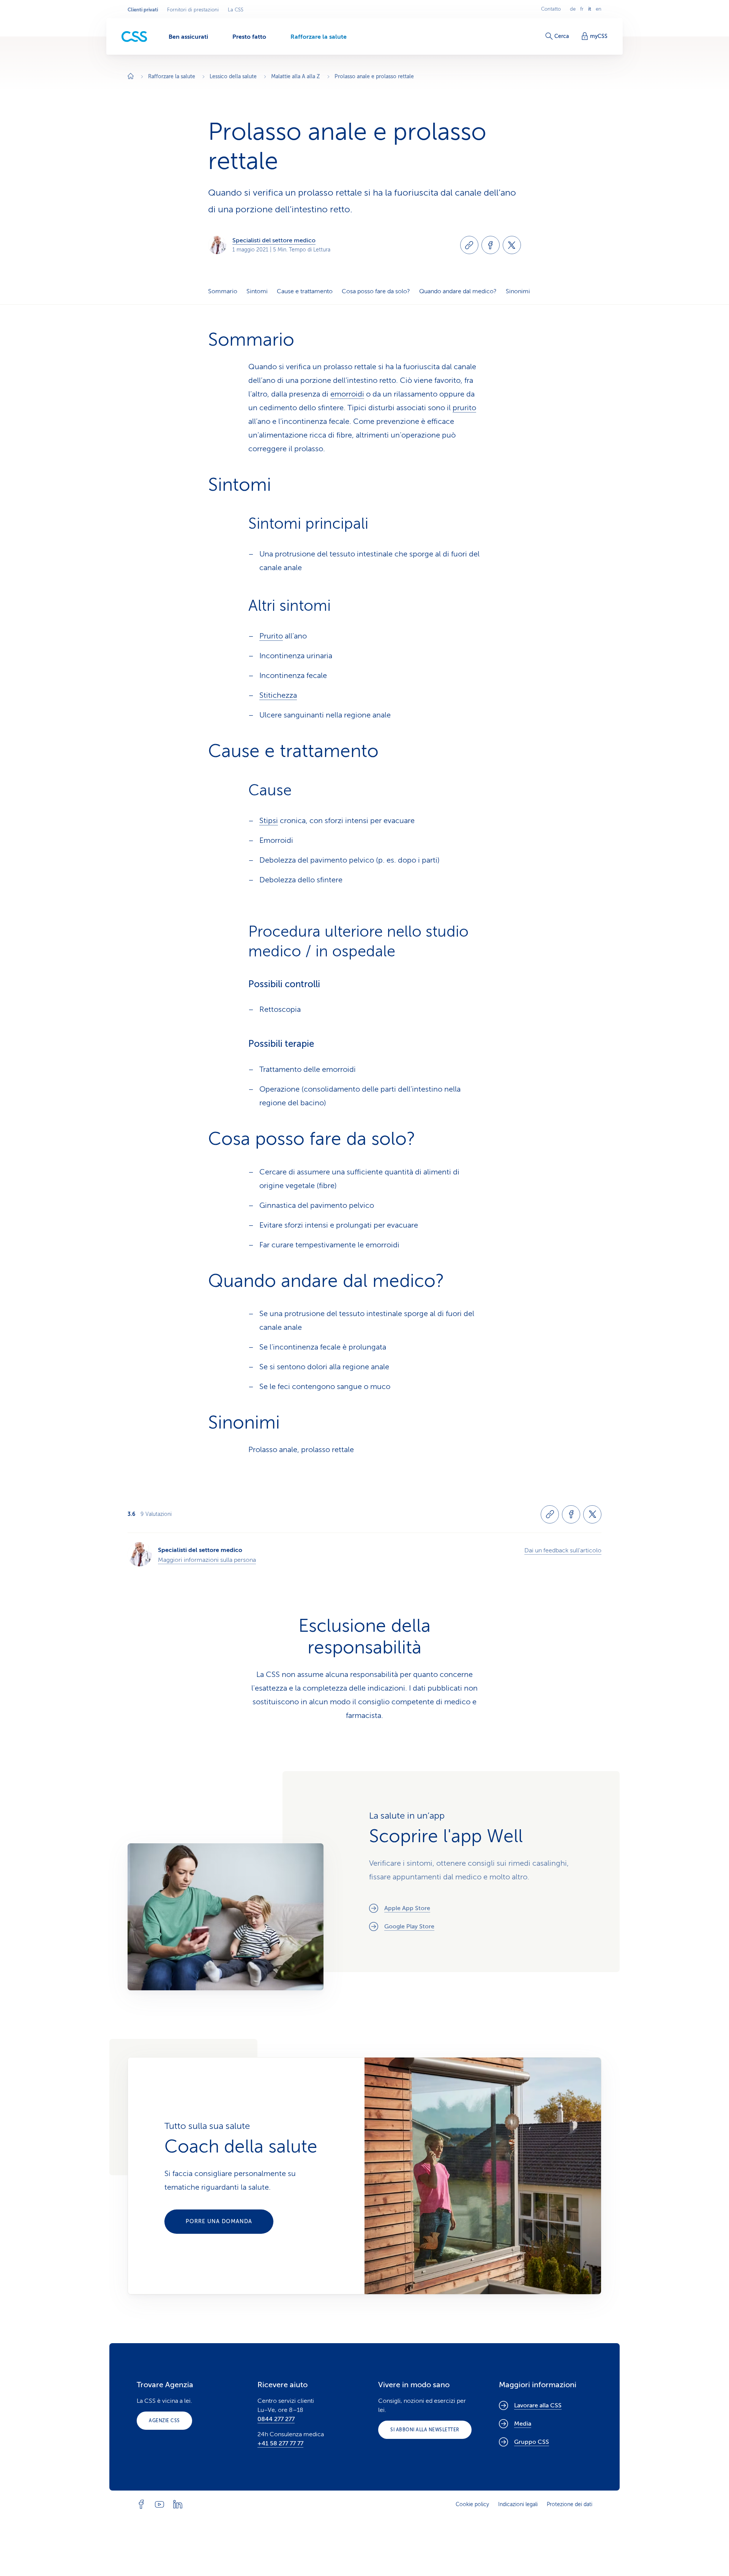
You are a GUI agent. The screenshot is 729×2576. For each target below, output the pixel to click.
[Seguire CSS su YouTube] (159, 2504)
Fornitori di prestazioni (193, 10)
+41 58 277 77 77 (280, 2443)
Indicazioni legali (518, 2504)
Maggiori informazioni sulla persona (207, 1560)
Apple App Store (407, 1908)
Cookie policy (472, 2504)
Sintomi (257, 291)
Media (523, 2424)
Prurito (271, 636)
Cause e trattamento (305, 291)
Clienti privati (143, 10)
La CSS (236, 10)
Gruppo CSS (532, 2442)
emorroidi (347, 394)
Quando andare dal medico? (458, 291)
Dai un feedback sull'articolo (563, 1550)
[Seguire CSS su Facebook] (141, 2504)
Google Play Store (409, 1926)
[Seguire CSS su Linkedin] (178, 2504)
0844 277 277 (276, 2419)
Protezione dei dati (570, 2504)
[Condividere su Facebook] (491, 245)
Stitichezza (278, 695)
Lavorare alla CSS (538, 2405)
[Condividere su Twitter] (512, 245)
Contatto (551, 9)
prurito (464, 408)
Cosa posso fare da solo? (376, 291)
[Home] (131, 77)
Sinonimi (518, 291)
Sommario (223, 291)
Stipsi (269, 821)
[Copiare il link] (469, 245)
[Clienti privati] (134, 37)
